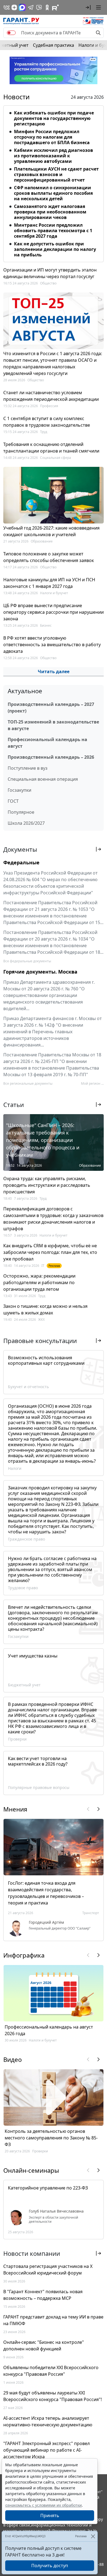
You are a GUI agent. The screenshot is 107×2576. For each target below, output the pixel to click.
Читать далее (54, 672)
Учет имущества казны (33, 1656)
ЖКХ (41, 1319)
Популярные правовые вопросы (39, 1787)
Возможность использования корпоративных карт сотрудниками (46, 1360)
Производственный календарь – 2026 (51, 757)
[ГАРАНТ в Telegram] (31, 7)
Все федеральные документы (27, 961)
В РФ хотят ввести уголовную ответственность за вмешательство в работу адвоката (52, 645)
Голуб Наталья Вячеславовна (56, 2211)
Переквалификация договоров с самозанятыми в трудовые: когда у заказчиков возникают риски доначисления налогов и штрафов (53, 1219)
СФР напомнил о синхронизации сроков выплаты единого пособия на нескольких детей (53, 193)
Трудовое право (23, 1588)
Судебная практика (54, 45)
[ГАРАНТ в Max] (22, 7)
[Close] (93, 2536)
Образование (42, 541)
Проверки (17, 1739)
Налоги (15, 1468)
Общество (48, 283)
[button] (88, 7)
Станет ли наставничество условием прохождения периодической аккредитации (51, 396)
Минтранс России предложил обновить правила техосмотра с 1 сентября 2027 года (53, 231)
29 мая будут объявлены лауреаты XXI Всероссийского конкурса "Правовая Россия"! (53, 2396)
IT (43, 1266)
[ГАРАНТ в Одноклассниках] (47, 7)
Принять (50, 2515)
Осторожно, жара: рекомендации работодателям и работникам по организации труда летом (39, 1282)
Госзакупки (19, 790)
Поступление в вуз (28, 768)
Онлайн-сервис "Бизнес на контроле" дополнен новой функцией (44, 2345)
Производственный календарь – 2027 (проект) (51, 708)
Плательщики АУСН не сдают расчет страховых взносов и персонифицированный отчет (56, 174)
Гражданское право (26, 1539)
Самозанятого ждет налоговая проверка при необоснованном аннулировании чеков (50, 212)
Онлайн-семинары (31, 2170)
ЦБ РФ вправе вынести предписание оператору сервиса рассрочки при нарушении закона (54, 612)
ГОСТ (13, 801)
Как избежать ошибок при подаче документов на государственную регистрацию (54, 118)
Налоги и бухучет (54, 593)
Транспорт (91, 1913)
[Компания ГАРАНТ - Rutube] (55, 7)
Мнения (15, 1809)
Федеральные (21, 862)
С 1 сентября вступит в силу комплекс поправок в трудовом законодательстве (47, 422)
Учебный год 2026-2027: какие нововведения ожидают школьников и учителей (51, 531)
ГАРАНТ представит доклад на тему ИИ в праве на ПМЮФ (53, 2320)
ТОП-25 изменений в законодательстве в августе (53, 725)
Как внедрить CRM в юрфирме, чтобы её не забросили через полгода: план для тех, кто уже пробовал (50, 1252)
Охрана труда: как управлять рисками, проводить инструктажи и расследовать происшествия (47, 1185)
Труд (44, 432)
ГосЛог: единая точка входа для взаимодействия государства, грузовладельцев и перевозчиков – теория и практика (46, 1893)
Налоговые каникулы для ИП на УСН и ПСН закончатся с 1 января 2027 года (49, 583)
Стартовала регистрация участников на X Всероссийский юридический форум (48, 2270)
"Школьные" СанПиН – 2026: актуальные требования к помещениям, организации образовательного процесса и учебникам (43, 1140)
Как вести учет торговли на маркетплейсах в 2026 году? (38, 1761)
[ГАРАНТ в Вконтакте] (7, 7)
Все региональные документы (28, 1083)
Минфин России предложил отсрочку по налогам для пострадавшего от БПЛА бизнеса (52, 137)
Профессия (49, 406)
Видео (12, 2059)
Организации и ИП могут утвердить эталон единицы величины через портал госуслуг (50, 273)
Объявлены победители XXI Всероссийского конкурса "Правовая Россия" (51, 2371)
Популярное (21, 812)
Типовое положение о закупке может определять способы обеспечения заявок (49, 557)
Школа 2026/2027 (26, 823)
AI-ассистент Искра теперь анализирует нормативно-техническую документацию (48, 2421)
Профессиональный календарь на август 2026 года (49, 2030)
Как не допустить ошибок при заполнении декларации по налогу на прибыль (55, 249)
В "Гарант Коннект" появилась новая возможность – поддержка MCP (43, 2295)
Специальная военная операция (43, 779)
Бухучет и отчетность (28, 1387)
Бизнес (46, 625)
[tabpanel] (54, 183)
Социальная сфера (56, 458)
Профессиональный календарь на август (47, 743)
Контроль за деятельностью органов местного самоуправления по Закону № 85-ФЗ (51, 2138)
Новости (16, 97)
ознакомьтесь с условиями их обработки (43, 2505)
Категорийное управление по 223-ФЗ (48, 2188)
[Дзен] (14, 7)
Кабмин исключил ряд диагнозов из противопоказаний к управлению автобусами (54, 156)
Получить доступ (50, 2566)
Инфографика (24, 1955)
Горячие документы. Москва (40, 972)
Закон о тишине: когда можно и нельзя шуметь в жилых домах (45, 1309)
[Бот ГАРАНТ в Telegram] (39, 7)
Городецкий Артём (46, 1922)
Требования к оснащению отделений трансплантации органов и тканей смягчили (51, 448)
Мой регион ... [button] (92, 1083)
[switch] (11, 33)
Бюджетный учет (24, 1685)
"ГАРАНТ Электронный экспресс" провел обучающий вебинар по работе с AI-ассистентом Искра (47, 2450)
